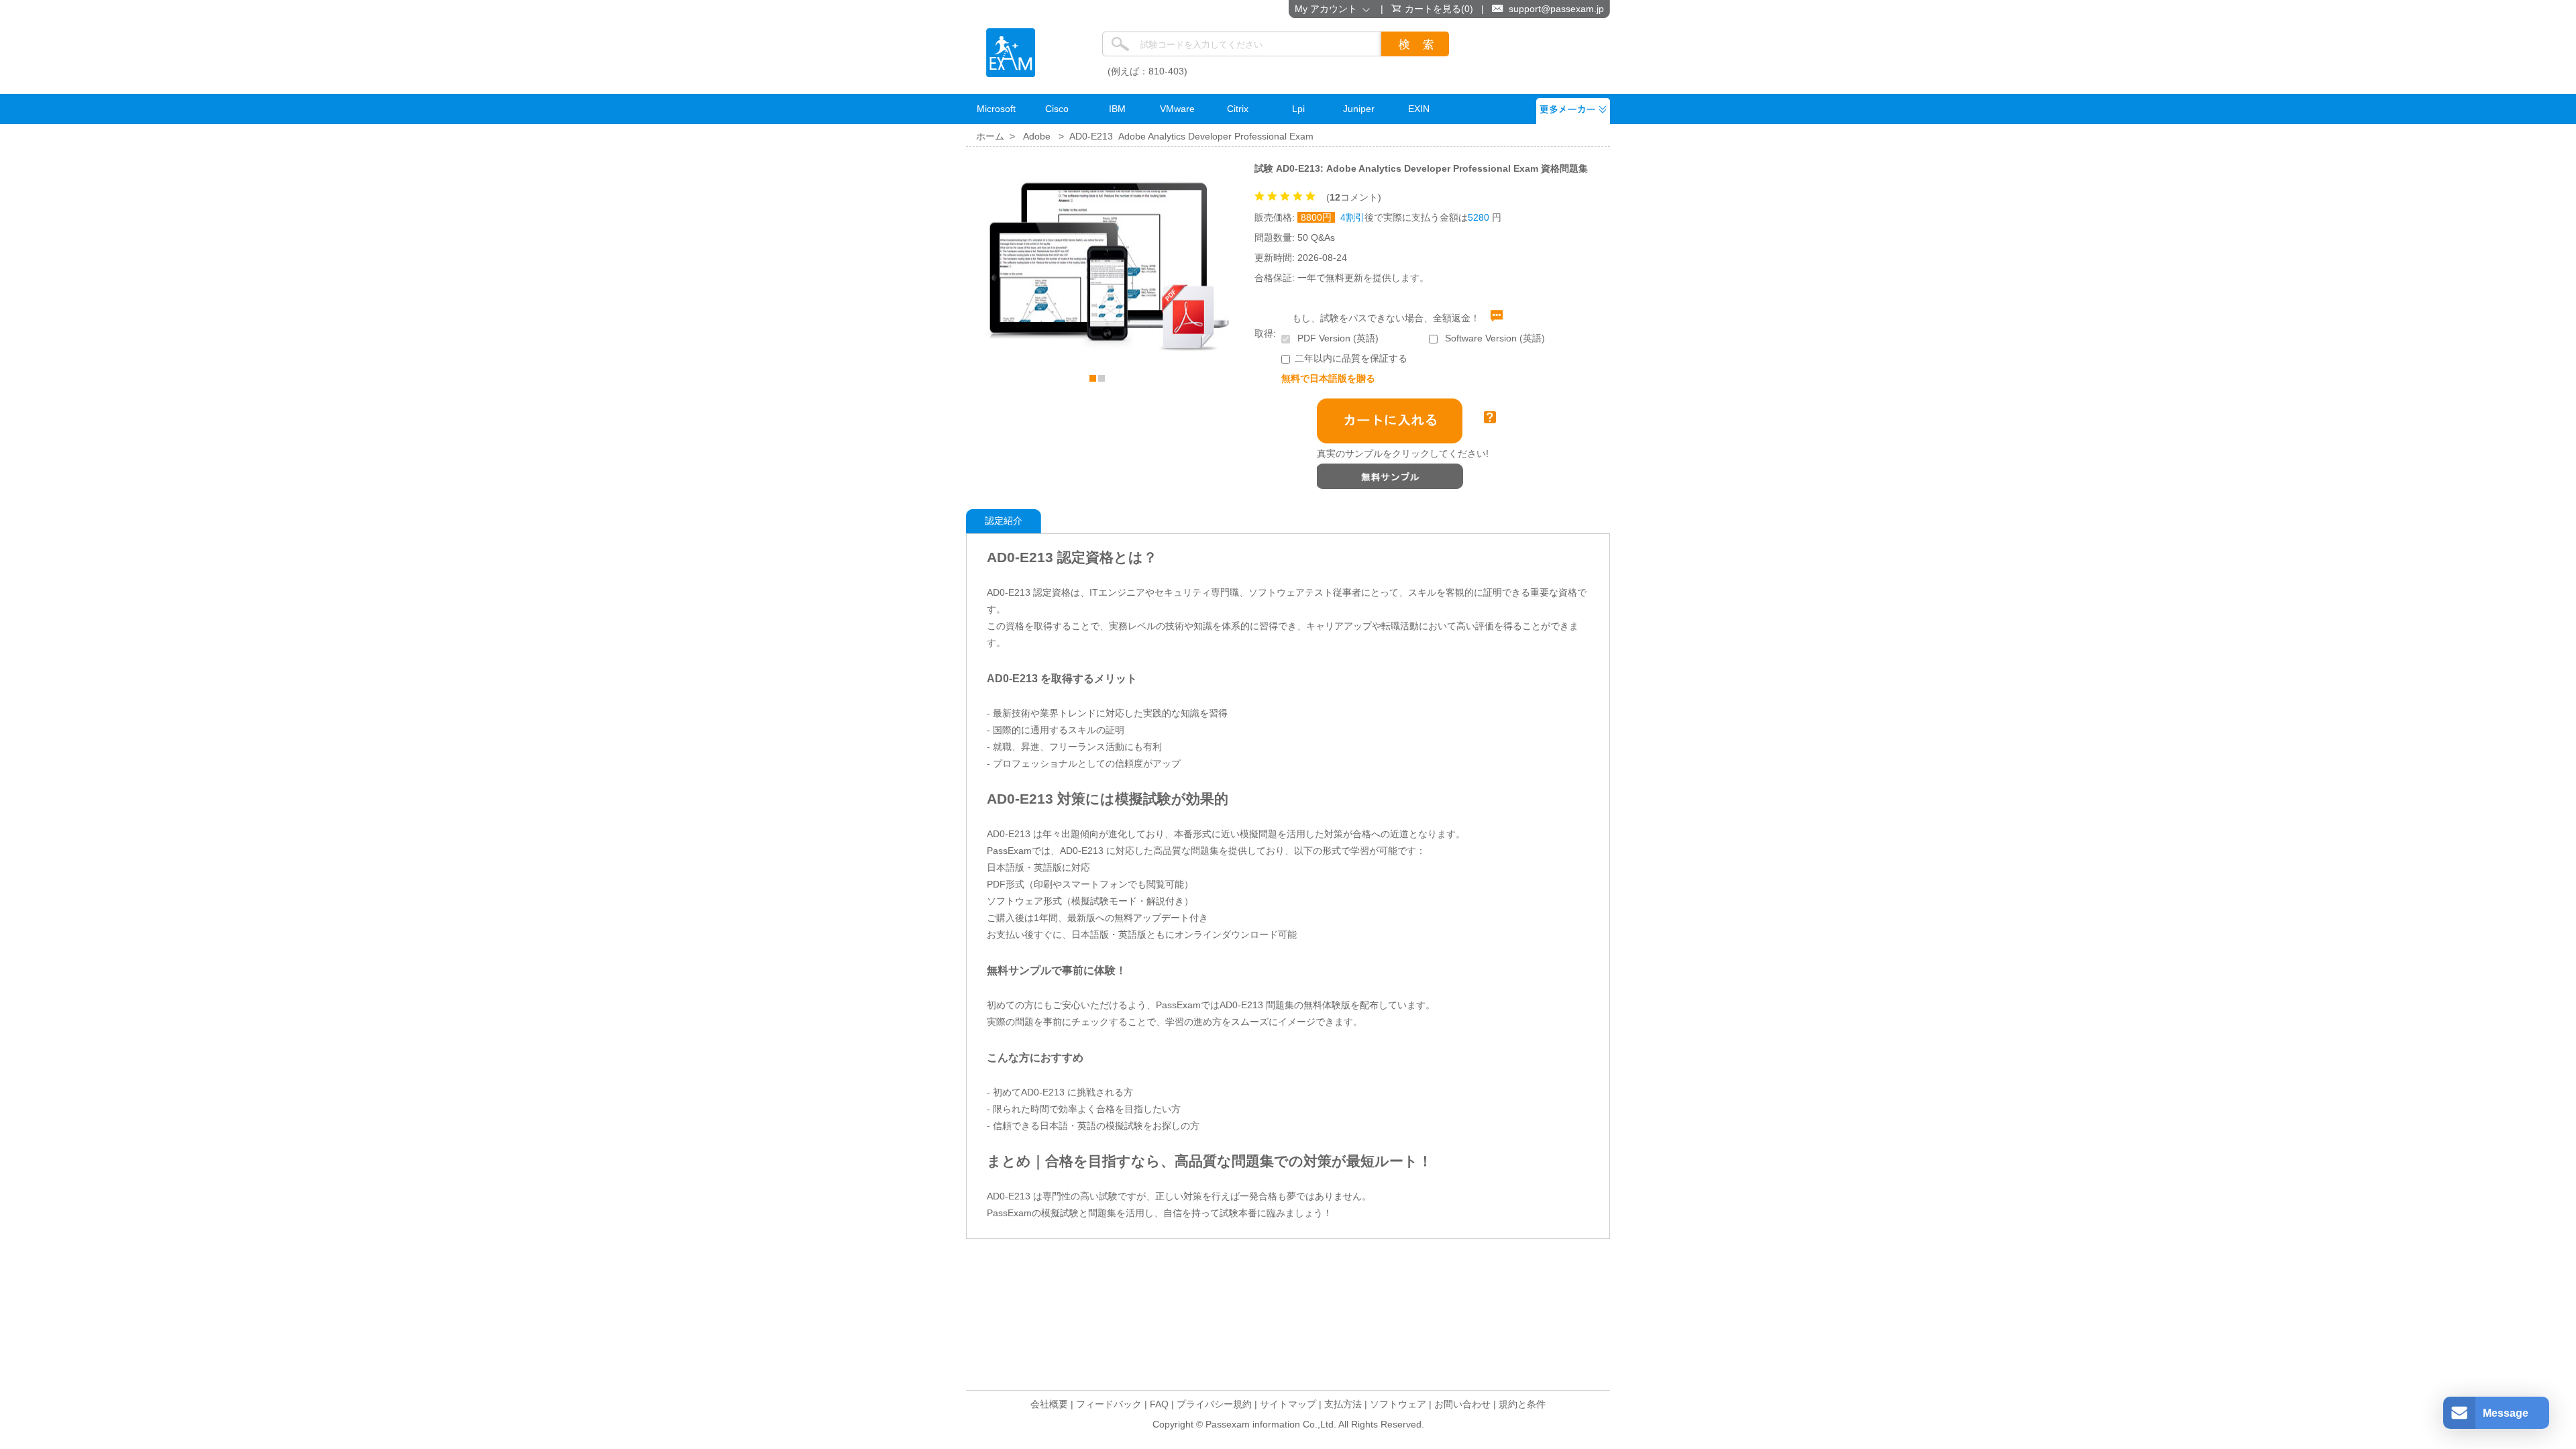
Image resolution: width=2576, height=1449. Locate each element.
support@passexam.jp (1556, 9)
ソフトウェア (1398, 1404)
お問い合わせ (1462, 1404)
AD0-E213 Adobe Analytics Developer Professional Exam (1191, 136)
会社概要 (1049, 1404)
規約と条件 (1522, 1404)
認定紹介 (1004, 521)
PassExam (1011, 53)
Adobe (1037, 136)
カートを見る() (1439, 9)
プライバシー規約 (1214, 1404)
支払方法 (1343, 1404)
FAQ (1159, 1404)
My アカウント (1329, 9)
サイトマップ (1288, 1404)
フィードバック (1109, 1404)
